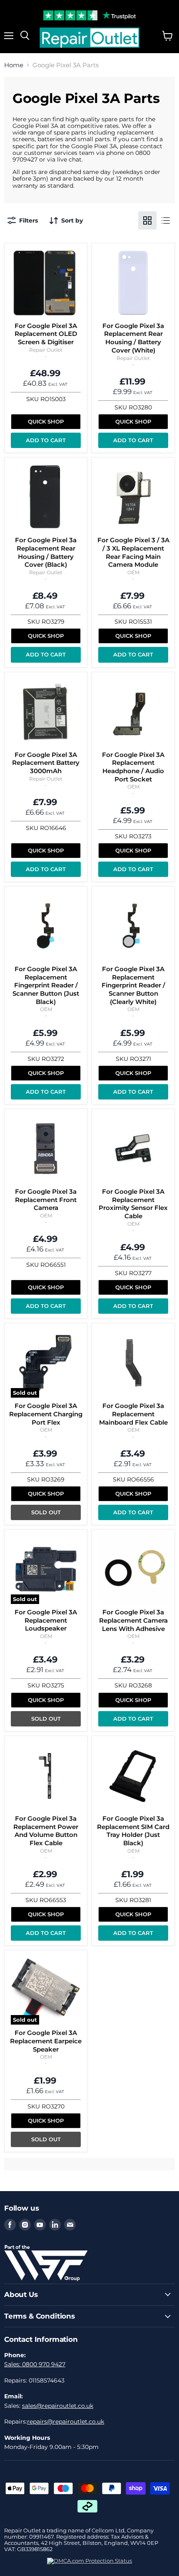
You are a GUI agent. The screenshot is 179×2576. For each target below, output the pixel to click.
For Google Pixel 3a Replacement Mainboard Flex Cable (133, 1414)
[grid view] (147, 220)
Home (14, 65)
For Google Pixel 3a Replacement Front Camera (46, 1200)
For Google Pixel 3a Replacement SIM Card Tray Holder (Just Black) (133, 1831)
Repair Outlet (46, 350)
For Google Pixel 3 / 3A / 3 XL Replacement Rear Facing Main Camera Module (133, 552)
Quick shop (46, 421)
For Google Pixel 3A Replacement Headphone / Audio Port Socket (133, 767)
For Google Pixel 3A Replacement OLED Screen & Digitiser (46, 334)
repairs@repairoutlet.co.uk (66, 2422)
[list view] (166, 220)
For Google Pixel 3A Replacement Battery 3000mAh (46, 763)
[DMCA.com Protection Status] (89, 2561)
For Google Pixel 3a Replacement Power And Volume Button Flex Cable (46, 1831)
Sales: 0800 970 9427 (35, 2364)
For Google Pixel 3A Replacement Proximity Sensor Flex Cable (133, 1204)
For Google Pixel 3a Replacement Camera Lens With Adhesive (133, 1620)
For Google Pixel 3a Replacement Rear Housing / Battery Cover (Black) (46, 552)
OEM (133, 572)
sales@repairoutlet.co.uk (58, 2406)
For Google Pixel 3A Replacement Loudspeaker (46, 1620)
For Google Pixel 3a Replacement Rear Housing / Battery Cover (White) (133, 338)
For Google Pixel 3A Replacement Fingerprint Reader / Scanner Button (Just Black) (46, 985)
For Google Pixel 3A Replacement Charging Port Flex (46, 1414)
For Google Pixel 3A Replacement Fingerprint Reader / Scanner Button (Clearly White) (133, 985)
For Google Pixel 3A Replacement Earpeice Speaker (46, 2041)
